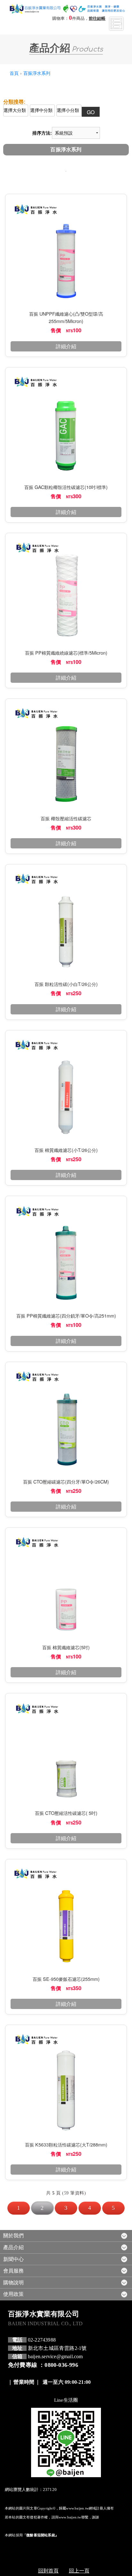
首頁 (14, 73)
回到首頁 (48, 2570)
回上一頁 (79, 2570)
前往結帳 (97, 19)
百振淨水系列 (37, 73)
